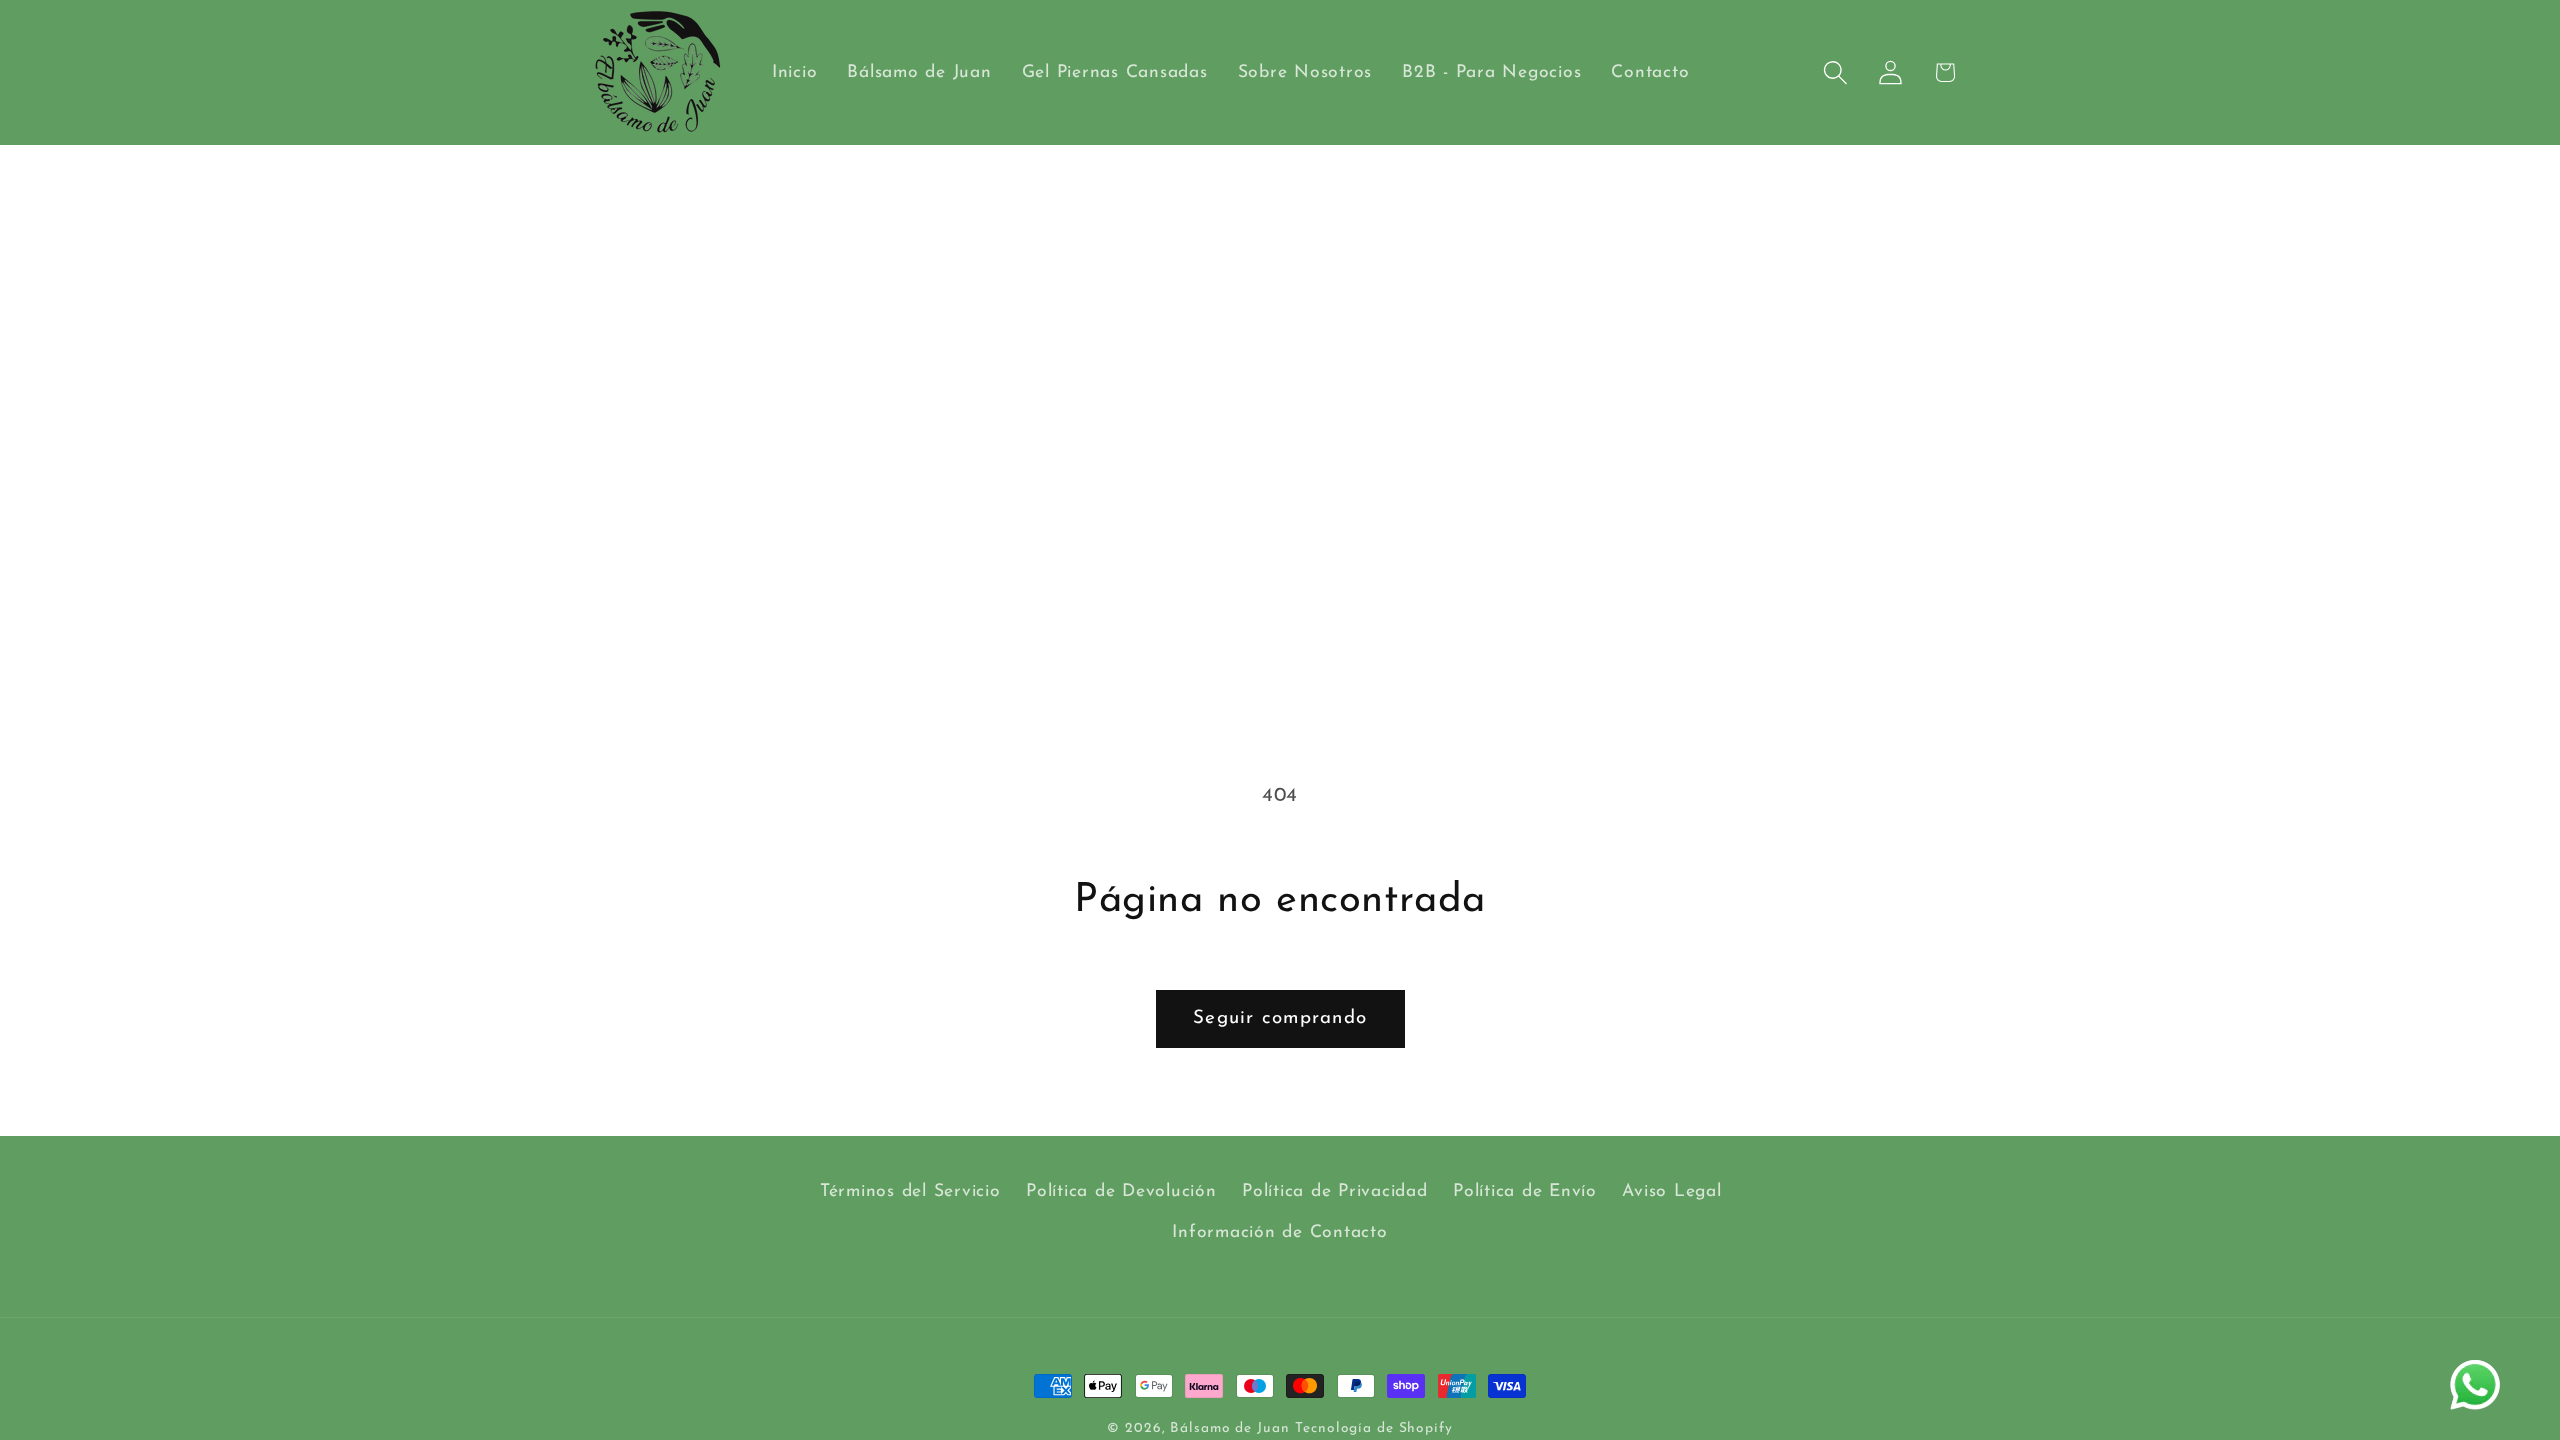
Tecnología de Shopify (1373, 1428)
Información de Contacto (1279, 1232)
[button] (1835, 72)
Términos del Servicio (910, 1191)
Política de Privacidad (1335, 1191)
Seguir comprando (1280, 1018)
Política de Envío (1525, 1191)
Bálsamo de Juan (1229, 1428)
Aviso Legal (1671, 1191)
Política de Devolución (1121, 1191)
